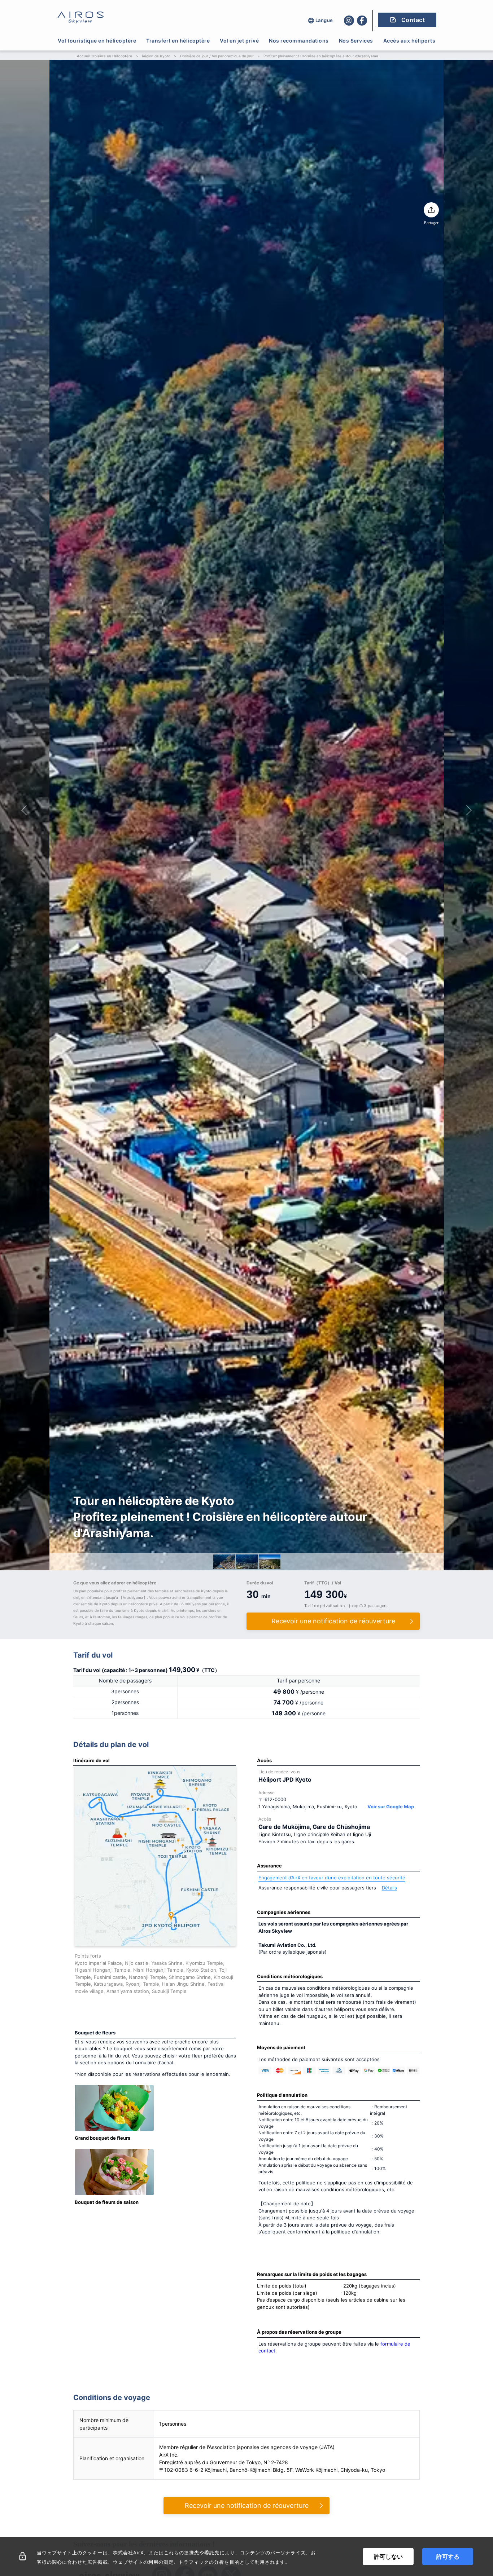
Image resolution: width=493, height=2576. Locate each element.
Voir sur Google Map (391, 1807)
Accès (264, 1760)
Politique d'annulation (282, 2095)
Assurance (269, 1866)
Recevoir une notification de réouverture (247, 2506)
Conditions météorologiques (290, 1976)
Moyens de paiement (281, 2047)
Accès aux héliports (409, 41)
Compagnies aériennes (284, 1912)
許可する (448, 2557)
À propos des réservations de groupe (299, 2332)
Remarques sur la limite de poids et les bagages (312, 2274)
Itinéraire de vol (91, 1760)
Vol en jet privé (239, 41)
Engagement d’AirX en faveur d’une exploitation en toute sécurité (332, 1878)
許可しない (388, 2557)
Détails (389, 1888)
